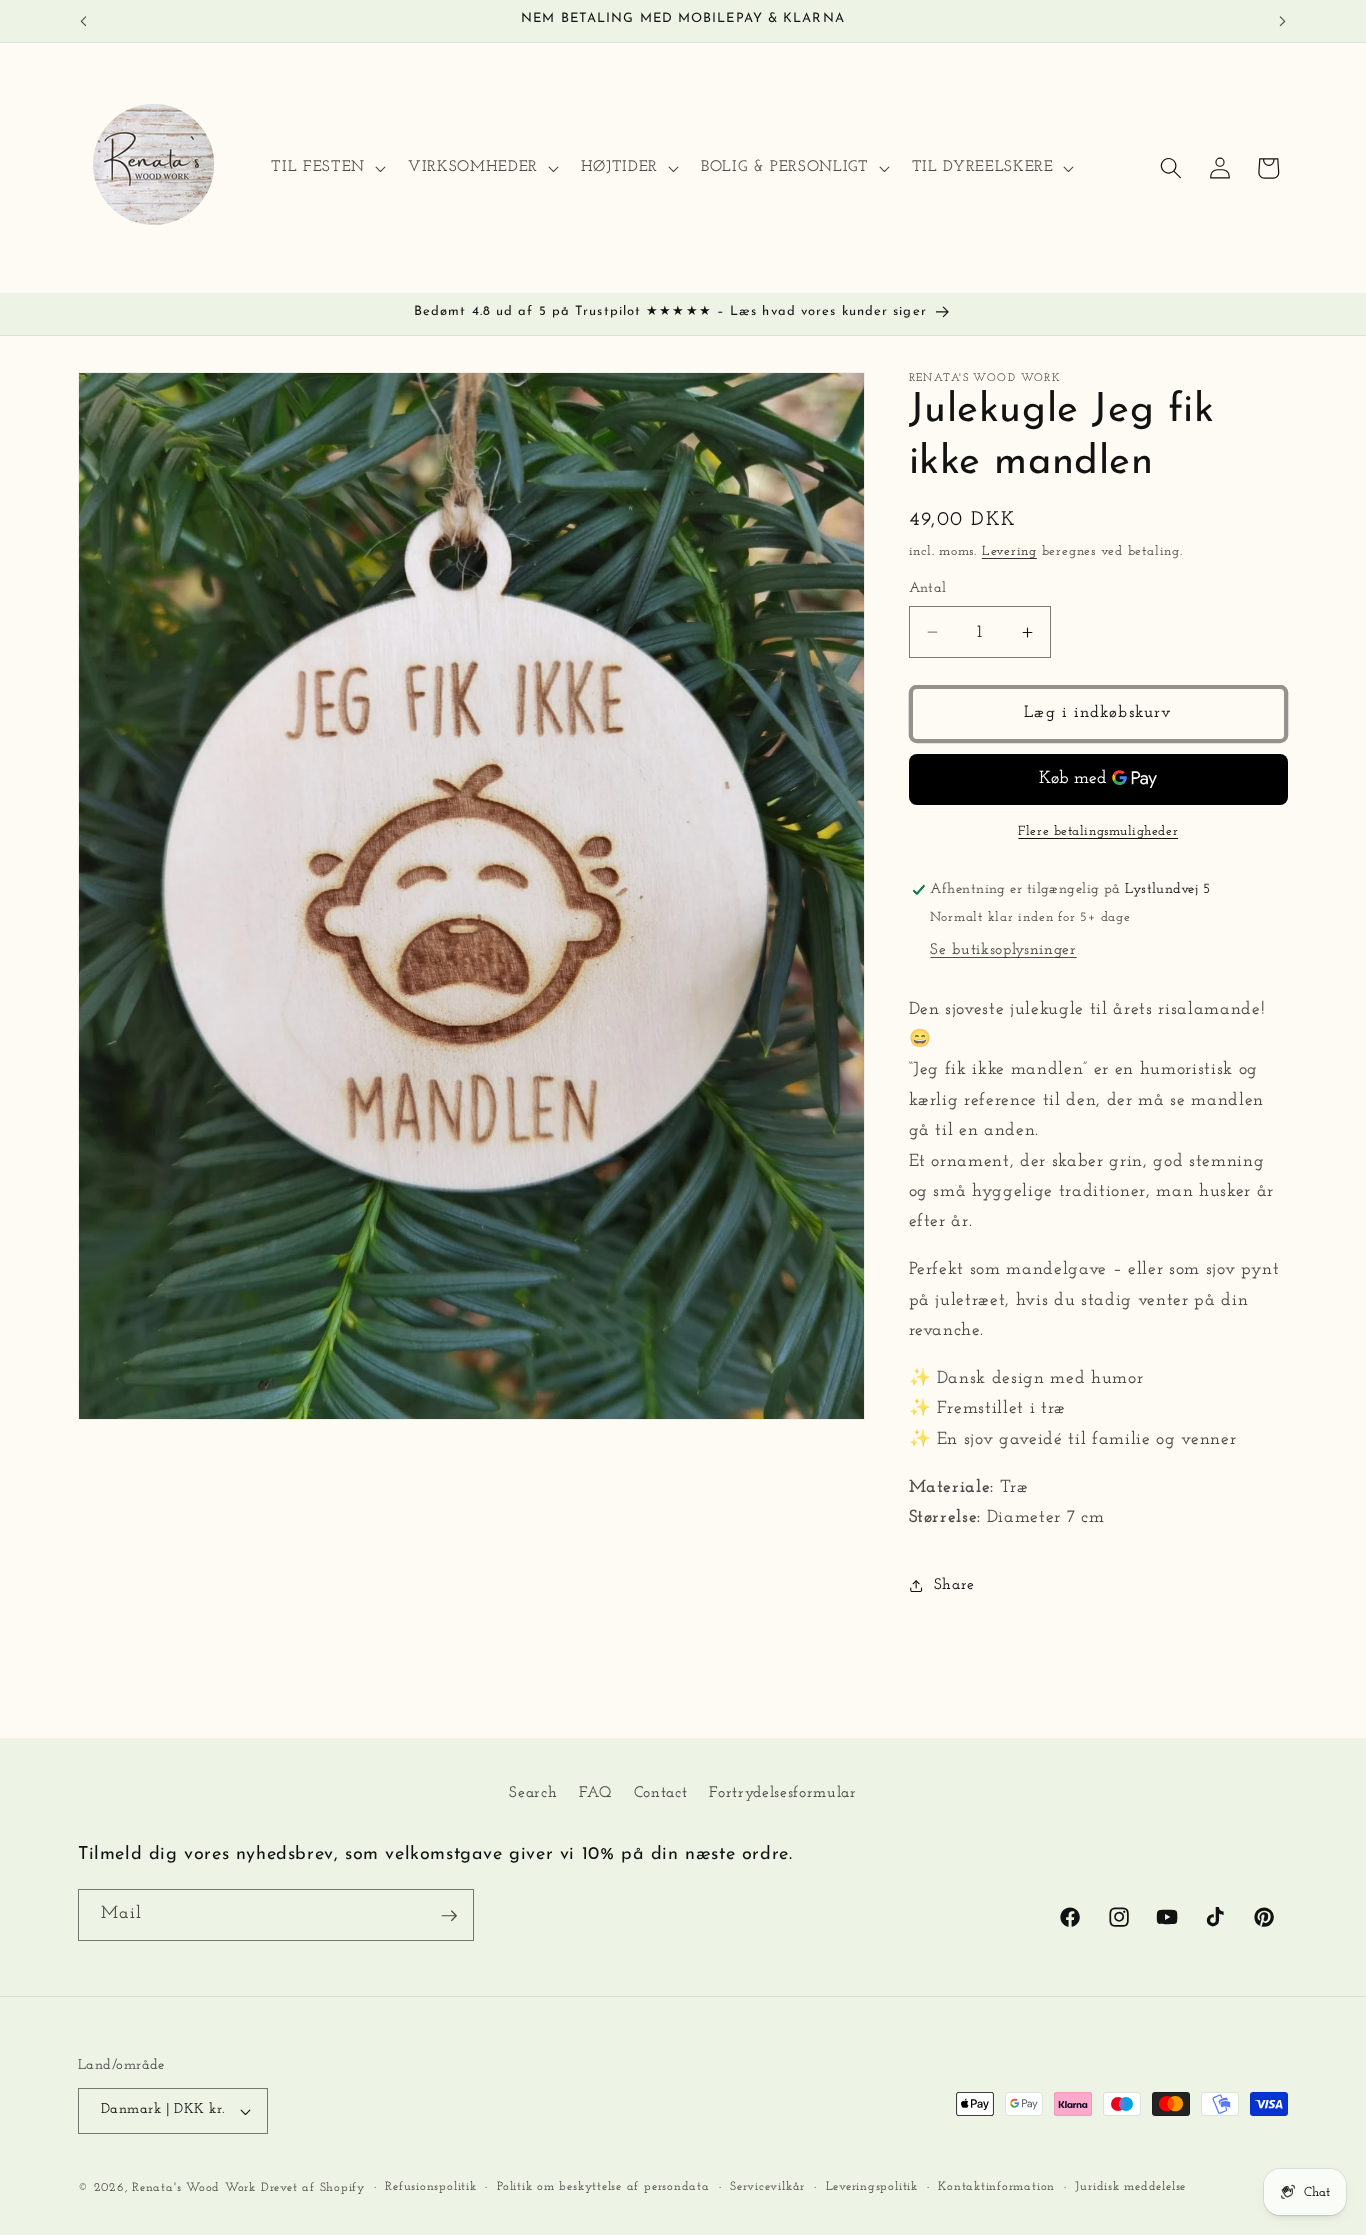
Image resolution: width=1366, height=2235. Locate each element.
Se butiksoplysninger (1003, 950)
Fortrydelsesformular (782, 1792)
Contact (661, 1792)
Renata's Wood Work (194, 2188)
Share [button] (954, 1585)
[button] (326, 168)
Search (533, 1792)
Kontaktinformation (996, 2187)
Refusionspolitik (430, 2187)
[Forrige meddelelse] (84, 21)
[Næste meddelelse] (1283, 21)
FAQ (595, 1792)
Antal (928, 588)
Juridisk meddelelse (1130, 2187)
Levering (1009, 551)
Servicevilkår (767, 2187)
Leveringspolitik (872, 2187)
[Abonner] (449, 1916)
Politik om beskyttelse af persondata (603, 2187)
